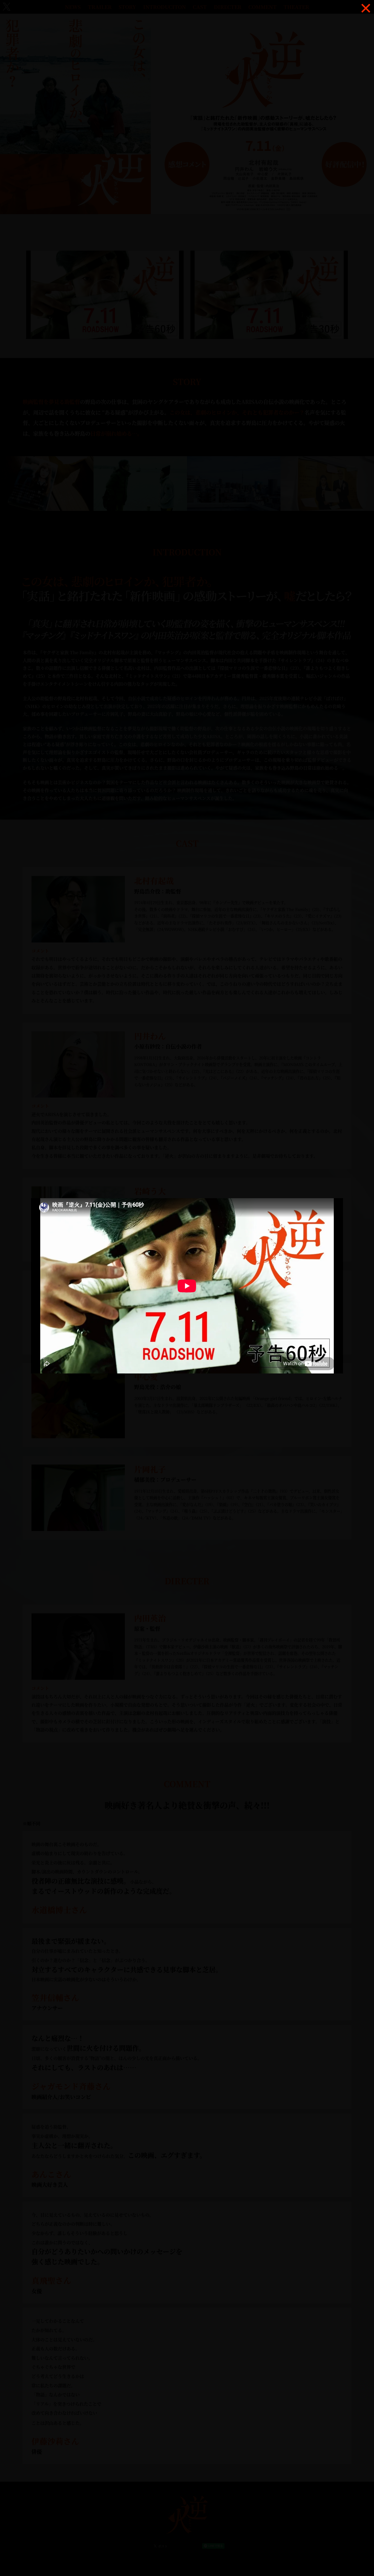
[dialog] (187, 1288)
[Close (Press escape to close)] (366, 8)
